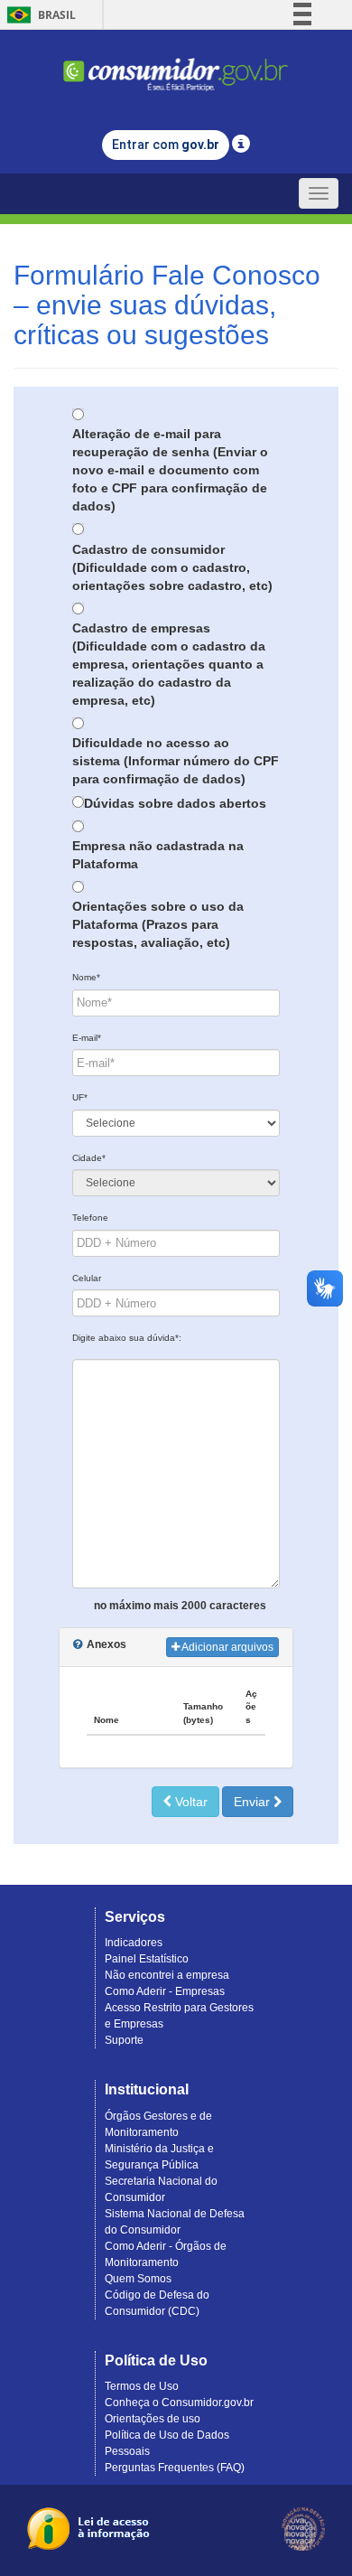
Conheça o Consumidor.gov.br (179, 2403)
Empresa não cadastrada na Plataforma (158, 855)
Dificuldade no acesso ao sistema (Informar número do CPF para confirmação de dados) (176, 761)
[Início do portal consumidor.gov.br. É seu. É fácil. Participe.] (176, 66)
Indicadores (134, 1943)
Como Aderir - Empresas (165, 1991)
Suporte (124, 2040)
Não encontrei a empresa (167, 1975)
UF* (80, 1097)
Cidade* (89, 1158)
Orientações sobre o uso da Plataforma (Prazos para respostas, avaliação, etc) (158, 924)
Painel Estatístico (147, 1959)
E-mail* (87, 1038)
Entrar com (166, 145)
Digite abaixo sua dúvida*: (127, 1338)
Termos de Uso (142, 2386)
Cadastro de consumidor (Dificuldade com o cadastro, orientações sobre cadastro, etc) (172, 567)
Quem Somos (138, 2279)
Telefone (90, 1218)
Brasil (38, 15)
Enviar (254, 1802)
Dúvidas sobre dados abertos (175, 803)
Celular (87, 1278)
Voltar (190, 1802)
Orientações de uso (153, 2419)
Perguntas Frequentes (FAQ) (175, 2468)
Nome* (86, 977)
